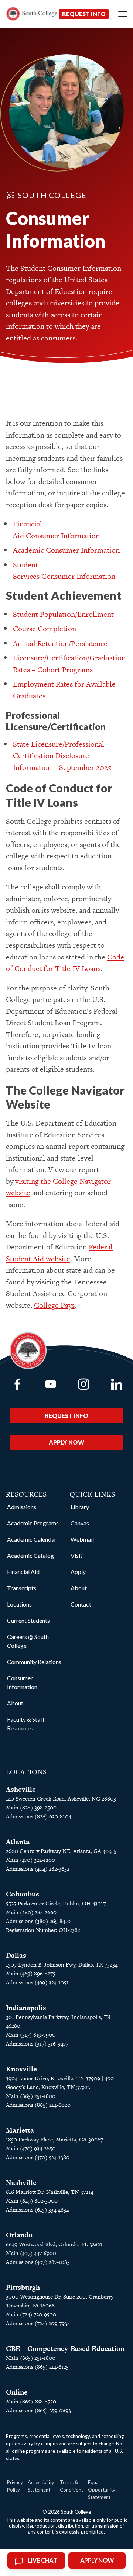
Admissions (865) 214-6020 (38, 2105)
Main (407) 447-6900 (31, 2253)
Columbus (23, 1894)
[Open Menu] (123, 14)
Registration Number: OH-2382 (43, 1930)
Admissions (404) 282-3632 (38, 1869)
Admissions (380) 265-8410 (38, 1921)
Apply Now (66, 1442)
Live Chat (42, 2561)
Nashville (21, 2183)
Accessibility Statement (41, 2486)
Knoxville (21, 2069)
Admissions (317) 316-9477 (37, 2043)
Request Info (84, 14)
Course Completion (45, 629)
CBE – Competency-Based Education (65, 2349)
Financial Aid (23, 1572)
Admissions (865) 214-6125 (37, 2367)
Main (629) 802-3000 (32, 2201)
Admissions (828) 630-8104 (38, 1816)
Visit (76, 1555)
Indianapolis (26, 2008)
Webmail (82, 1539)
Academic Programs (33, 1523)
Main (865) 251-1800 (31, 2096)
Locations (19, 1604)
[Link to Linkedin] (117, 1384)
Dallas (16, 1955)
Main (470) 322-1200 (30, 1860)
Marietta (20, 2130)
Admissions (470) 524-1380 (38, 2157)
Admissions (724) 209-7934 (38, 2323)
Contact (81, 1604)
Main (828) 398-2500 (31, 1807)
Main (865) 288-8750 (31, 2401)
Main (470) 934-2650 (31, 2148)
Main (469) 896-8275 (31, 1973)
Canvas (80, 1523)
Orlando (19, 2235)
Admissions (22, 1507)
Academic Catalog (30, 1555)
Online (17, 2392)
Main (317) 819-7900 (31, 2035)
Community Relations (34, 1662)
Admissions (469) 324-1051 (37, 1982)
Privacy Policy (15, 2486)
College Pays (54, 1305)
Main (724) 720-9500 (31, 2314)
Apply (78, 1572)
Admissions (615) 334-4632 (37, 2210)
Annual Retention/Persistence (60, 643)
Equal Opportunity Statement (102, 2490)
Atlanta (18, 1842)
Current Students (28, 1620)
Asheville (21, 1789)
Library (80, 1507)
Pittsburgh (23, 2287)
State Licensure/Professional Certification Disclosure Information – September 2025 (62, 756)
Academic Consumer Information (66, 550)
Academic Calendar (32, 1539)
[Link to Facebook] (17, 1384)
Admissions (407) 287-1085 (38, 2262)
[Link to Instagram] (83, 1384)
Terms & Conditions (72, 2486)
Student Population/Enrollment (63, 614)
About (15, 1703)
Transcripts (22, 1588)
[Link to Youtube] (51, 1384)
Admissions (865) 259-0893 (38, 2410)
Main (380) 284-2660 (31, 1912)
